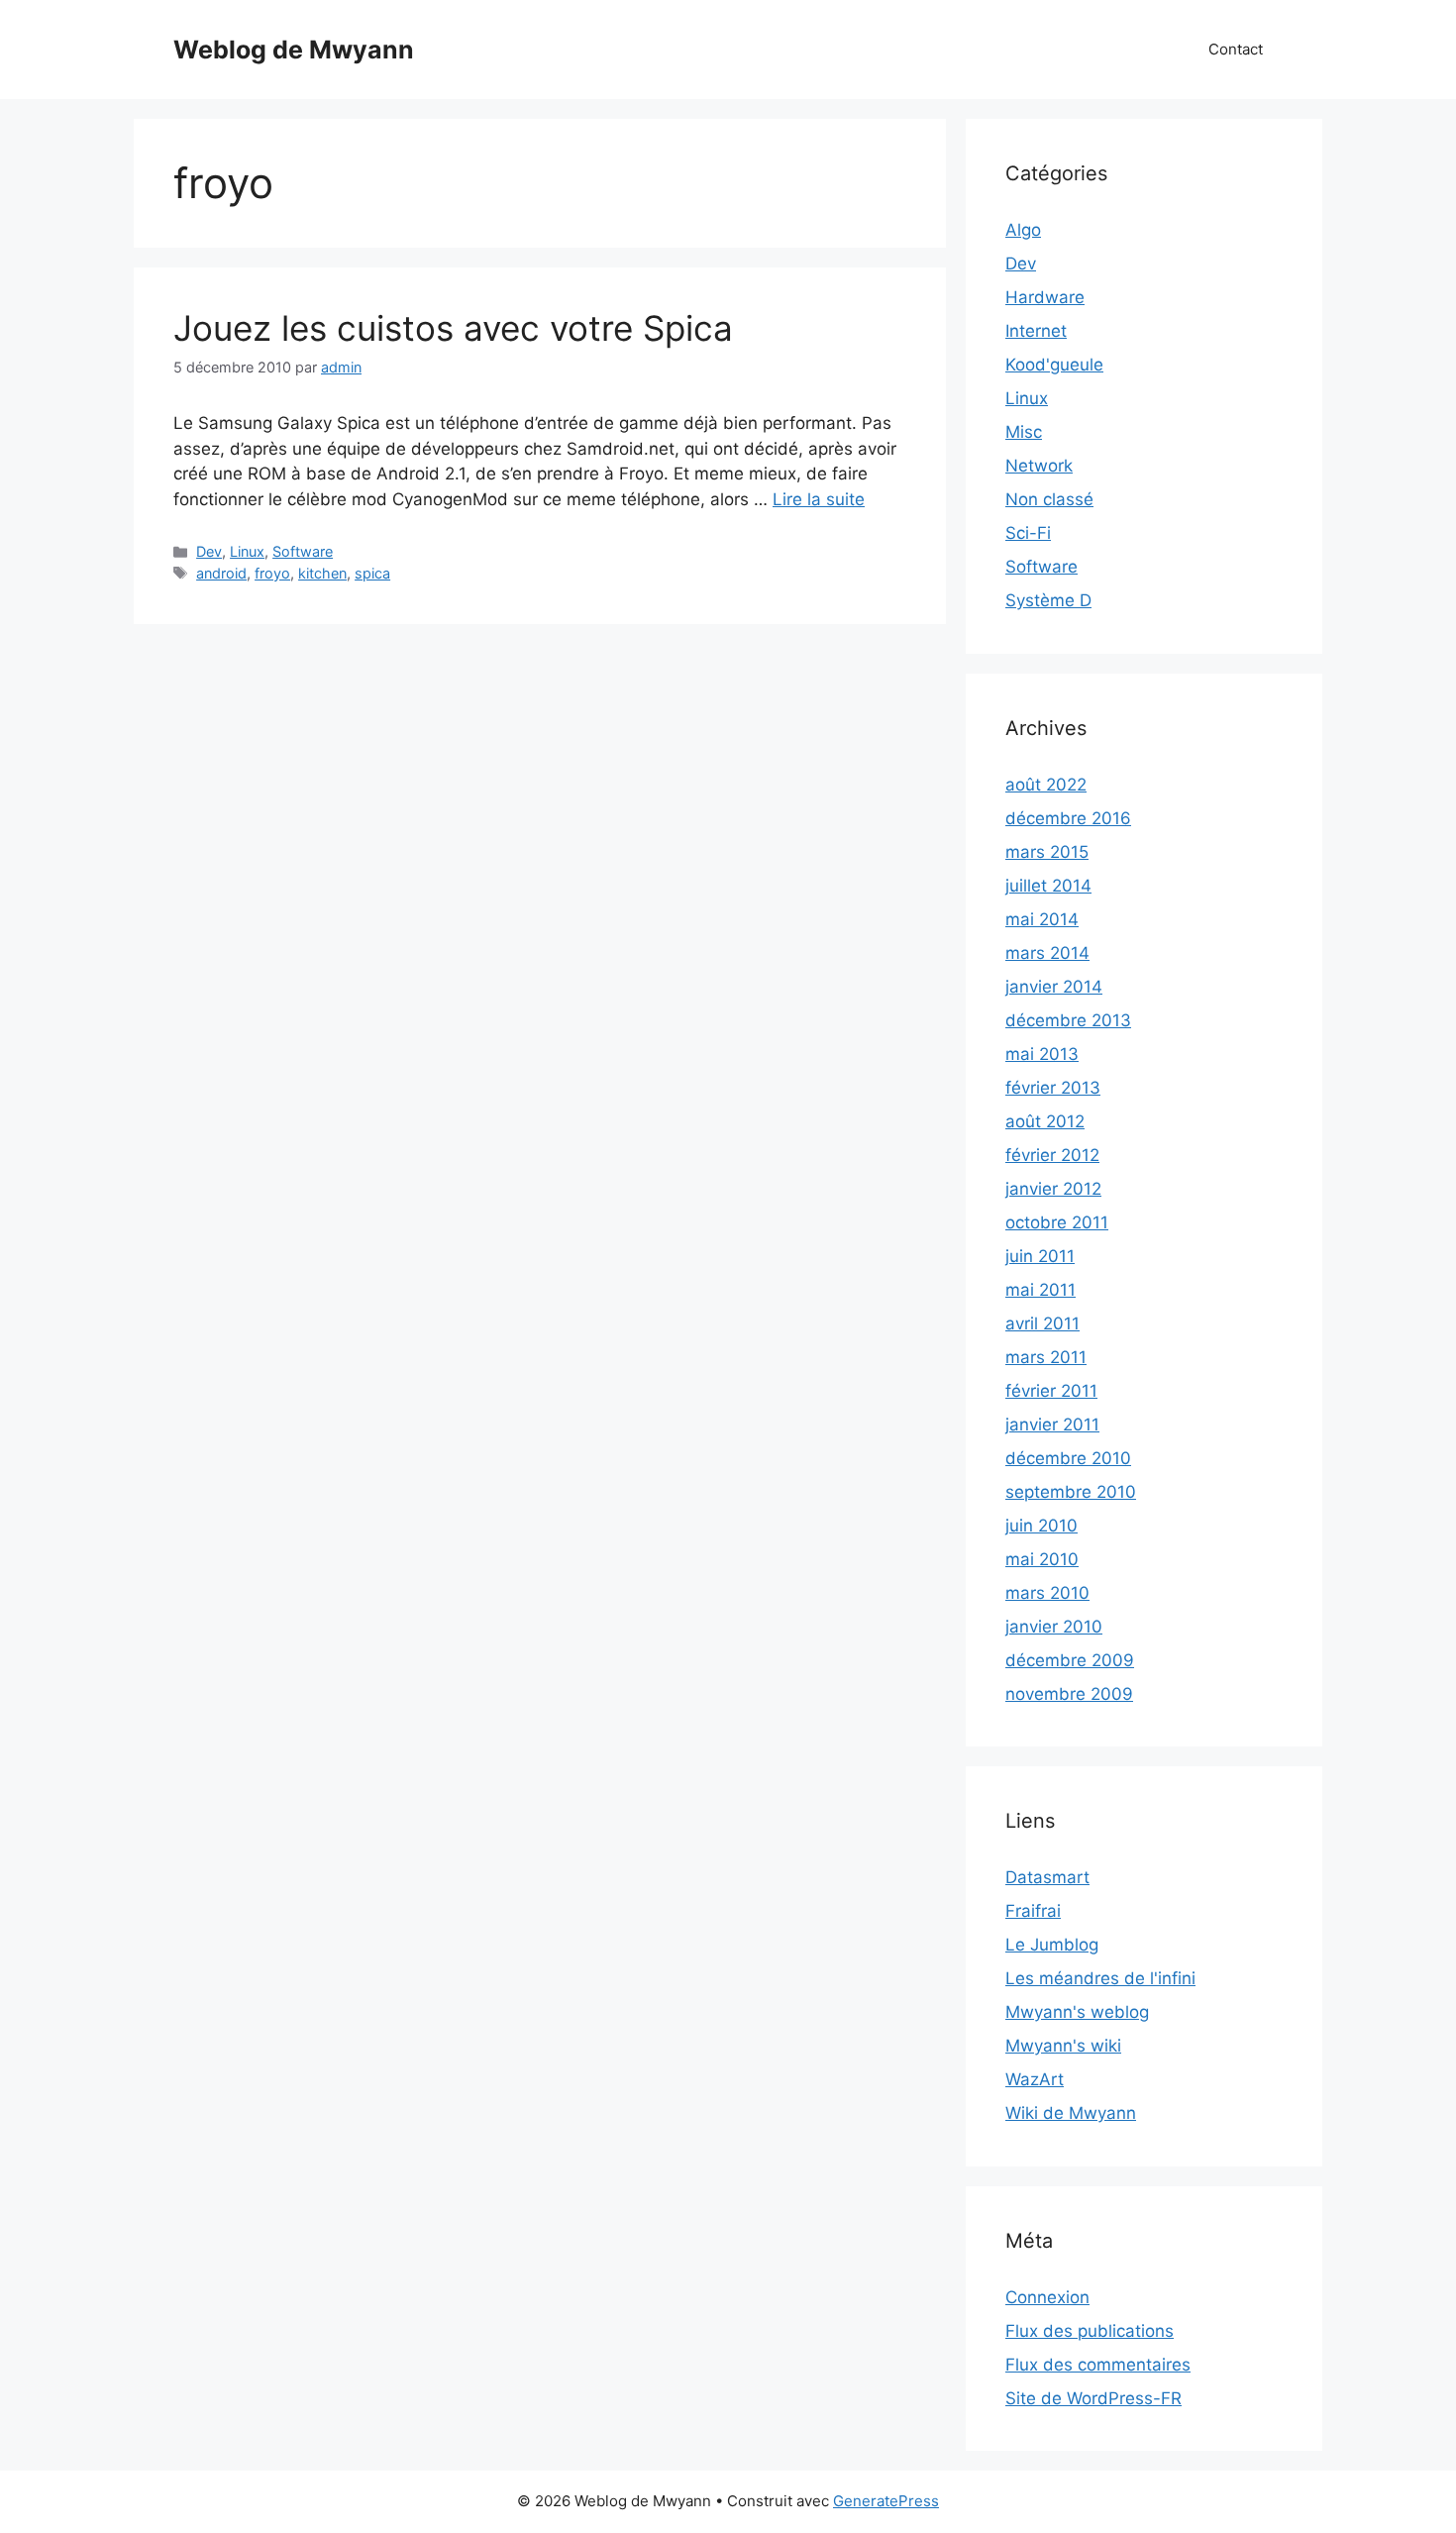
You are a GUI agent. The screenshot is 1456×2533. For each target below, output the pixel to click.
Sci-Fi (1028, 533)
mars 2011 (1046, 1357)
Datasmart (1047, 1877)
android (221, 573)
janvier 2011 (1052, 1425)
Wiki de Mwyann (1071, 2113)
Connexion (1047, 2297)
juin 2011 (1040, 1256)
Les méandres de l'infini (1100, 1978)
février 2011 (1051, 1391)
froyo (272, 573)
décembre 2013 (1068, 1020)
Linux (247, 551)
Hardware (1045, 297)
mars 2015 (1047, 852)
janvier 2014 (1054, 987)
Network (1039, 466)
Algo (1023, 230)
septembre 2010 (1071, 1492)
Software (303, 551)
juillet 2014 (1048, 886)
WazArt (1035, 2079)
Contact (1236, 49)
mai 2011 (1040, 1290)
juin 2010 (1041, 1526)
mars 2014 (1047, 953)
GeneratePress (886, 2501)
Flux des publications (1090, 2331)
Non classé (1049, 499)
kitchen (322, 573)
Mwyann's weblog (1077, 2012)
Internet (1036, 331)
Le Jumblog (1052, 1945)
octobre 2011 (1057, 1222)
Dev (209, 551)
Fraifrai (1033, 1911)
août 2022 (1046, 785)
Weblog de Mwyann (294, 50)
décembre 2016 (1068, 818)
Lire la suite (819, 499)
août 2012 (1045, 1121)
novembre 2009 (1069, 1694)
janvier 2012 (1053, 1189)
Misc (1024, 432)
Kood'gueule (1054, 365)
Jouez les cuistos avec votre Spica (453, 328)
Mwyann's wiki (1063, 2046)
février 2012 (1052, 1155)
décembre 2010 (1068, 1458)
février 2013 (1053, 1088)
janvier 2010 (1054, 1627)
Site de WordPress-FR (1093, 2398)
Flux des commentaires (1098, 2365)
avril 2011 (1042, 1323)
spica (372, 573)
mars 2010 (1047, 1593)
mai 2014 (1042, 919)
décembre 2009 (1070, 1660)
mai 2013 (1042, 1054)
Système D (1048, 600)
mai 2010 (1042, 1559)
